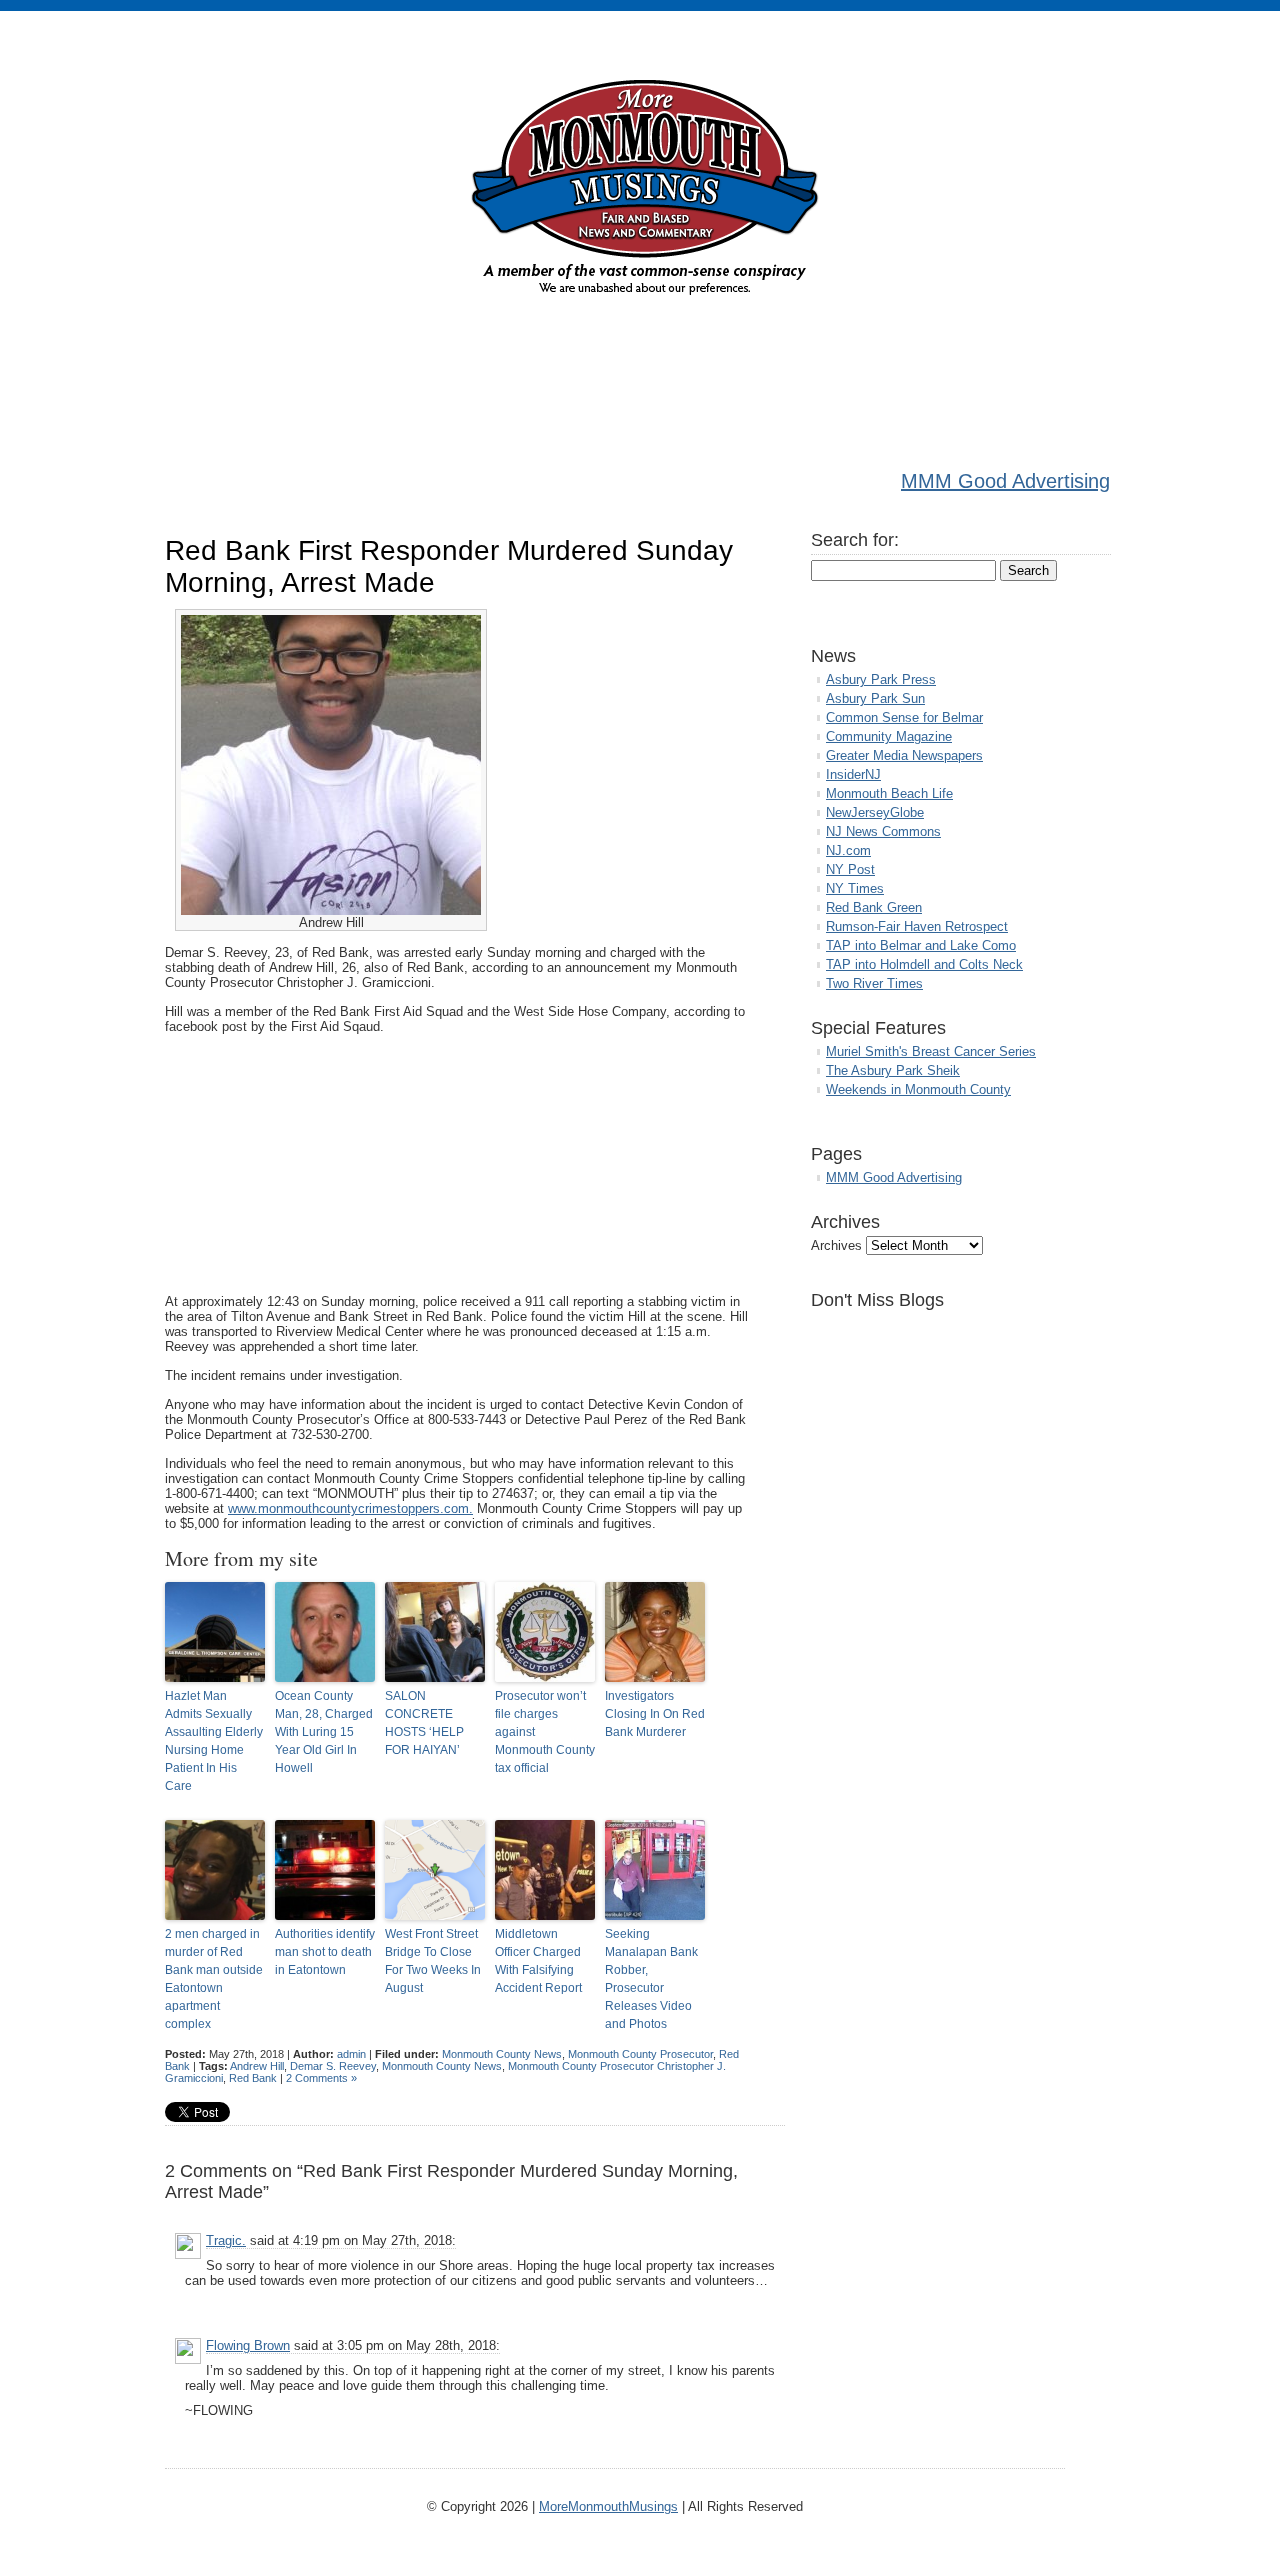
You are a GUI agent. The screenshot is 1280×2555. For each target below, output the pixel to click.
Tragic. (226, 2240)
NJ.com (848, 850)
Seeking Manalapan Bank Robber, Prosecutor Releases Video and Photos (651, 1979)
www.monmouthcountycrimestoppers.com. (350, 1508)
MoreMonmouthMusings (608, 2506)
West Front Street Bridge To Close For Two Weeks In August (433, 1961)
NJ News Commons (883, 831)
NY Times (855, 888)
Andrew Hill (257, 2066)
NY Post (850, 869)
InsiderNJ (853, 774)
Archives (836, 1245)
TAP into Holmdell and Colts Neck (924, 964)
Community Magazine (889, 736)
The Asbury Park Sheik (893, 1070)
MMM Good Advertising (1005, 481)
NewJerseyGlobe (875, 812)
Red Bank (253, 2078)
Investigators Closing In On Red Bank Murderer (655, 1714)
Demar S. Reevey (333, 2066)
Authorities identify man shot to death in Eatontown (325, 1952)
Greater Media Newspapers (904, 755)
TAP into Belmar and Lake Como (921, 945)
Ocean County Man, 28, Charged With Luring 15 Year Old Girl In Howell (324, 1732)
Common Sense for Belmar (904, 717)
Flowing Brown (248, 2345)
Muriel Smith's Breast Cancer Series (931, 1051)
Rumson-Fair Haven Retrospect (917, 926)
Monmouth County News (502, 2054)
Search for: (855, 540)
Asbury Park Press (881, 679)
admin (351, 2054)
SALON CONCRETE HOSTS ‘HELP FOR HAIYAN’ (424, 1723)
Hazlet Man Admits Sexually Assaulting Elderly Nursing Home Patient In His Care (214, 1741)
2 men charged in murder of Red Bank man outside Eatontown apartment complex (214, 1979)
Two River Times (874, 983)
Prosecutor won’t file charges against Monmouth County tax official (545, 1732)
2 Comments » (321, 2078)
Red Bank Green (874, 907)
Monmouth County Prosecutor (640, 2054)
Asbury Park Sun (875, 698)
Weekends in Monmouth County (918, 1089)
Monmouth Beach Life (889, 793)
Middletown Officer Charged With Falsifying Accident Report (538, 1961)
